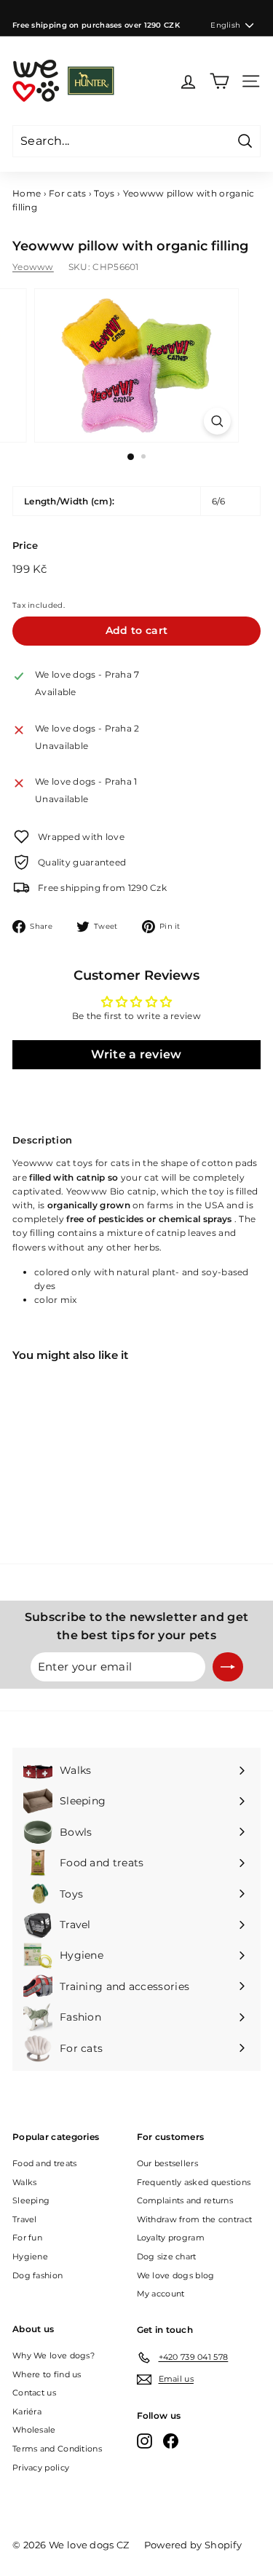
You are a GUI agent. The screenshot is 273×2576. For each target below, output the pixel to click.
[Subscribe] (228, 1667)
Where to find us (47, 2374)
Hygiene (30, 2256)
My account (161, 2294)
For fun (27, 2238)
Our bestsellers (168, 2163)
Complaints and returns (185, 2200)
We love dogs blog (176, 2275)
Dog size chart (167, 2256)
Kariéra (27, 2411)
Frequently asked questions (194, 2182)
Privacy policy (41, 2468)
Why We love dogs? (54, 2355)
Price (25, 545)
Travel (25, 2219)
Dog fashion (37, 2275)
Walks (25, 2182)
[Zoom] (217, 421)
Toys (104, 193)
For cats (67, 193)
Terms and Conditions (57, 2449)
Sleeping (31, 2200)
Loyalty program (171, 2238)
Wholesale (34, 2430)
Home (27, 193)
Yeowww (33, 267)
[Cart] (219, 81)
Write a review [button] (136, 1054)
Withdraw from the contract (195, 2219)
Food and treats (45, 2163)
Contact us (34, 2393)
